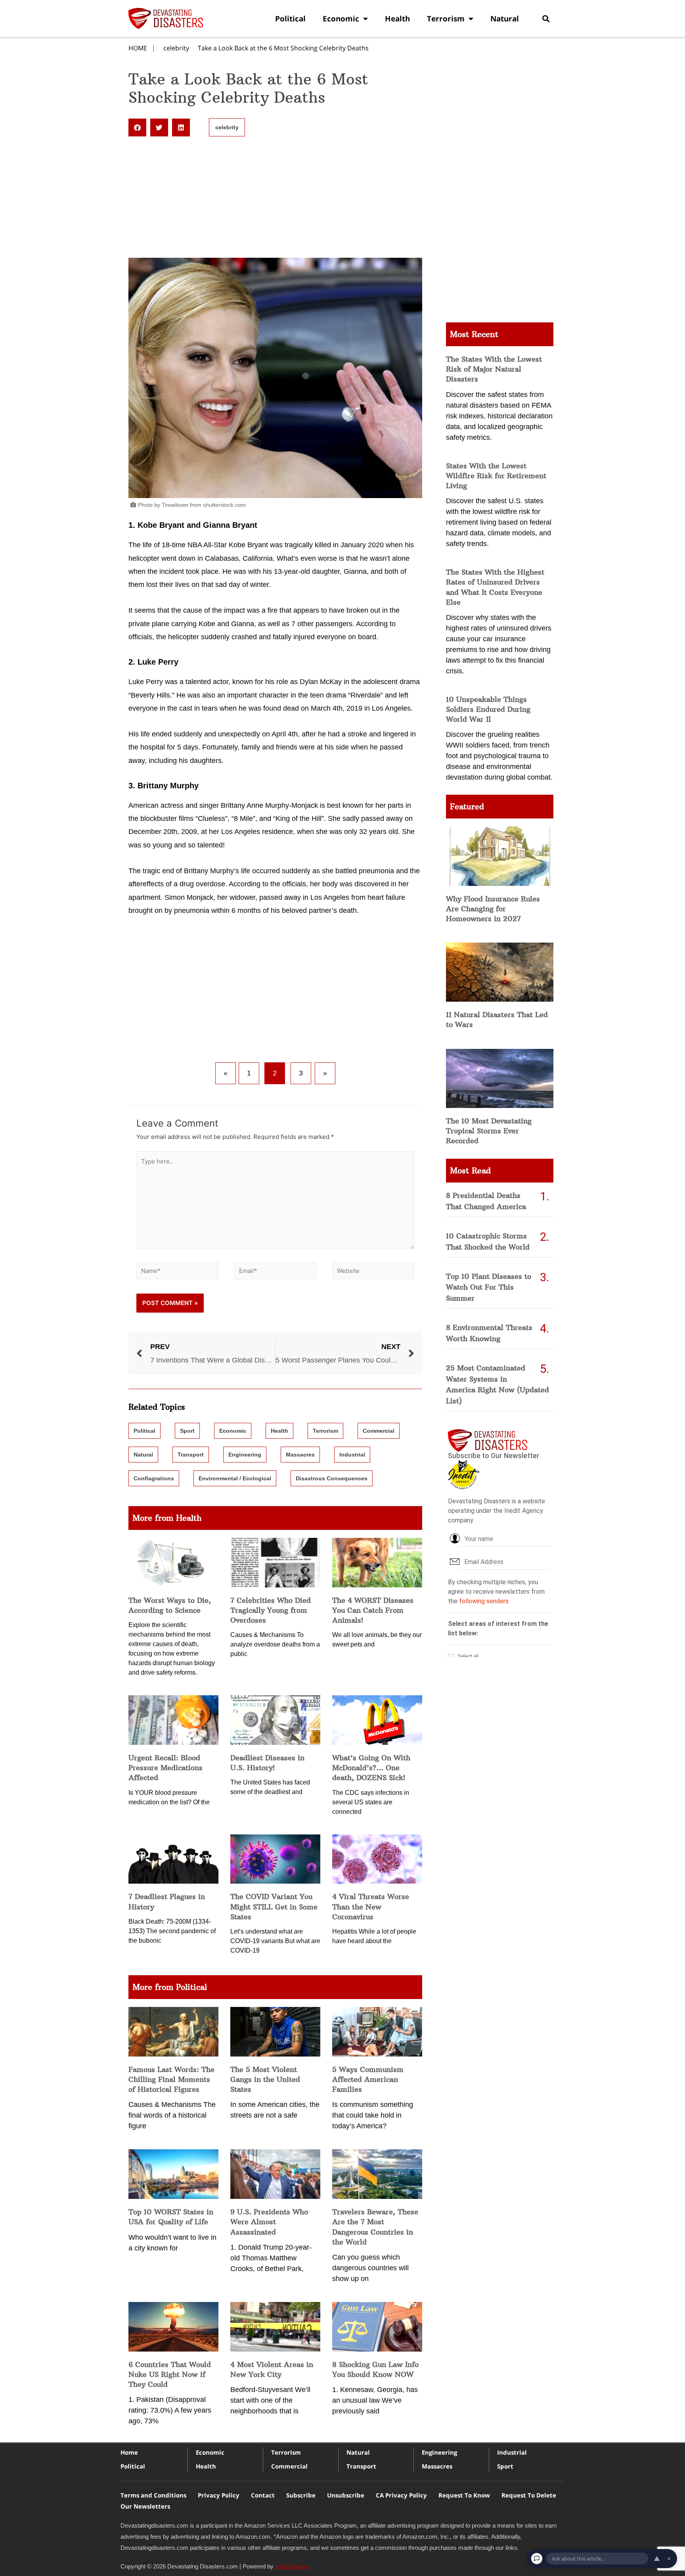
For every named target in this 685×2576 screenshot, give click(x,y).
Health (397, 19)
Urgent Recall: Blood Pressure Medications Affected (166, 1768)
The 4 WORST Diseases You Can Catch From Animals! (373, 1610)
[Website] (373, 1272)
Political (290, 19)
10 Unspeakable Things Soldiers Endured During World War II (488, 709)
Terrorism (446, 19)
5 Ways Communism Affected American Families (368, 2079)
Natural (505, 19)
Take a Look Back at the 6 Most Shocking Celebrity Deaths (283, 48)
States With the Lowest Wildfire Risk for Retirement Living (496, 476)
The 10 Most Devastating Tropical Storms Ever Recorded (489, 1131)
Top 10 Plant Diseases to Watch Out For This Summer (489, 1287)
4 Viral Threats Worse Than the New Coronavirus (371, 1906)
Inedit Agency (293, 2566)
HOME (138, 48)
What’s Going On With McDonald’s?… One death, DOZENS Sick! (371, 1768)
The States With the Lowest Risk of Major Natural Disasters (494, 369)
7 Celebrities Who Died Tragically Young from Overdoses (271, 1610)
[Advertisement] (275, 199)
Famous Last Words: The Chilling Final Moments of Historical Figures (171, 2079)
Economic (341, 19)
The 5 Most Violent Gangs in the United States (265, 2079)
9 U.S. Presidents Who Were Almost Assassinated (269, 2222)
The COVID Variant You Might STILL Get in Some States (274, 1906)
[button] (546, 18)
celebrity (176, 48)
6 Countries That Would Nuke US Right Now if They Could (170, 2374)
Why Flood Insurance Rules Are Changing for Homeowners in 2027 (493, 909)
